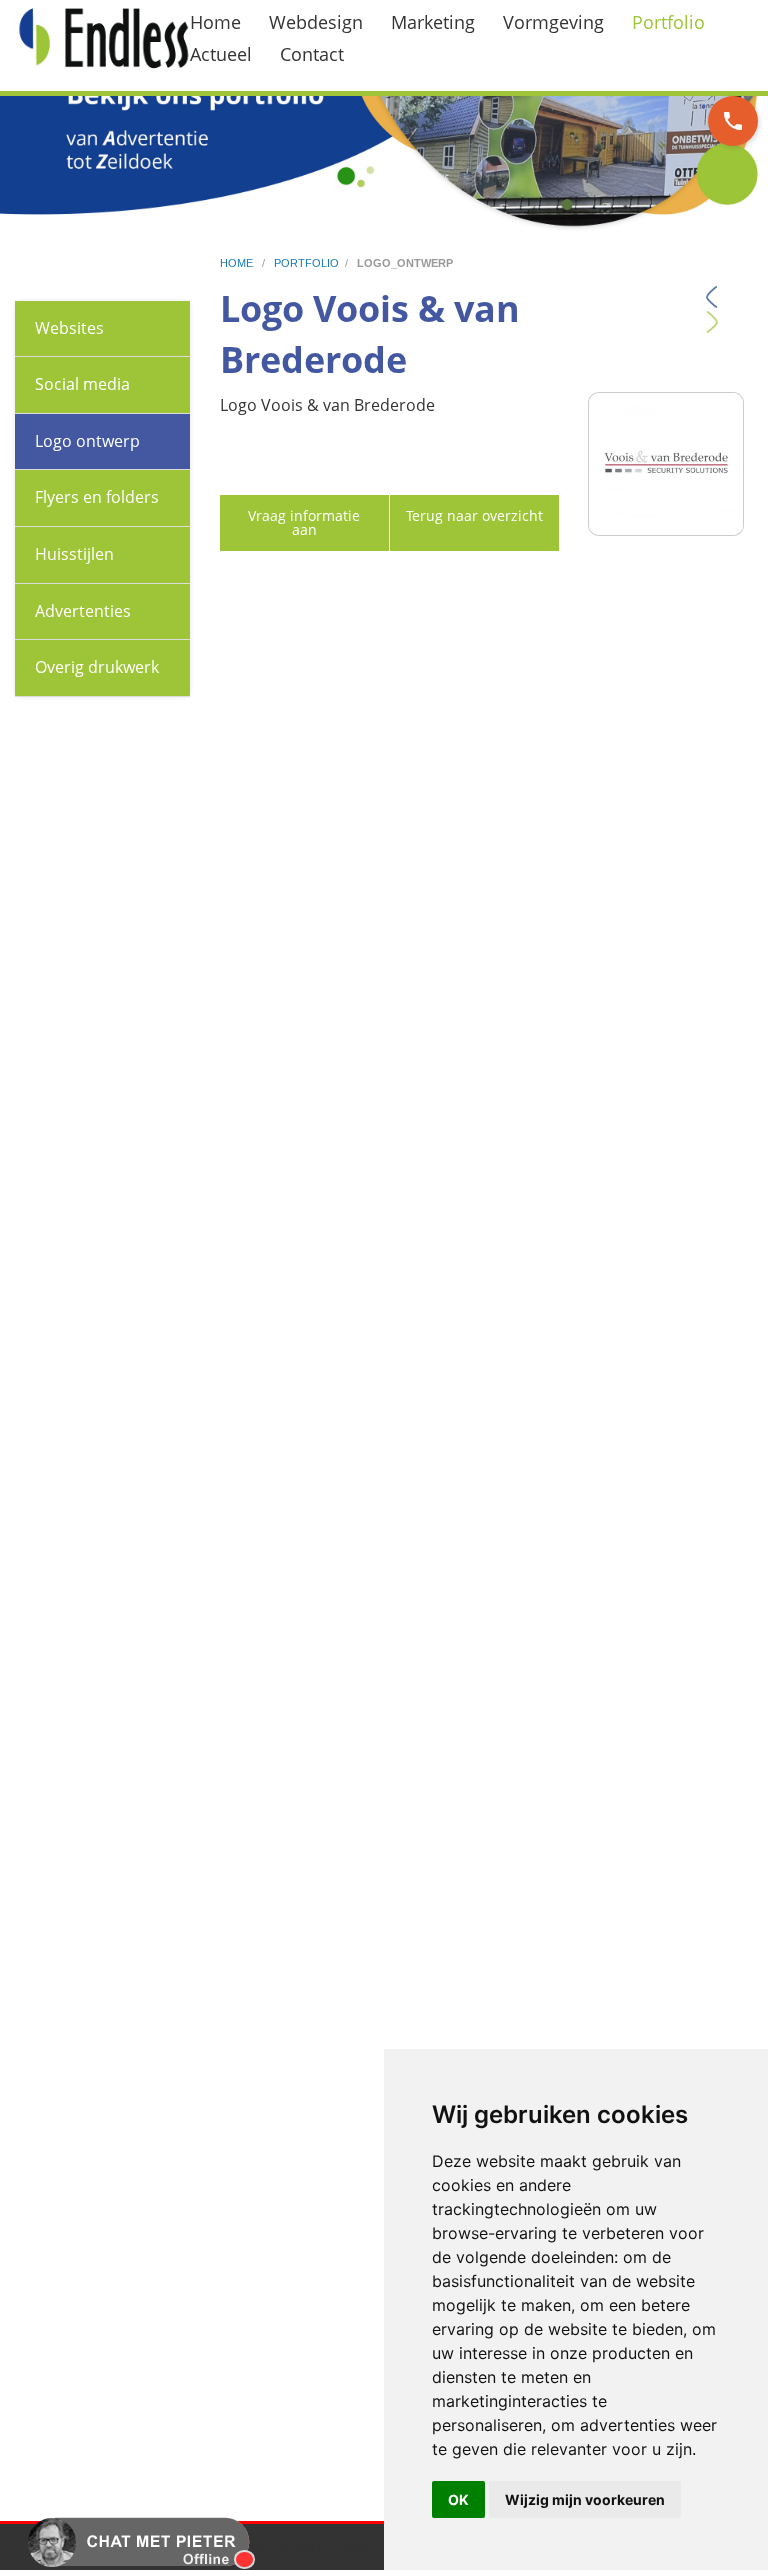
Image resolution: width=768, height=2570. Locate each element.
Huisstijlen (74, 554)
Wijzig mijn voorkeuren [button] (585, 2499)
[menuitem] (227, 22)
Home (215, 22)
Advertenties (83, 611)
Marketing (433, 22)
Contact (312, 54)
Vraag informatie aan (304, 522)
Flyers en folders (97, 497)
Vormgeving (553, 22)
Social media (82, 384)
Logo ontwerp (87, 441)
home (238, 263)
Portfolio (668, 22)
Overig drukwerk (97, 667)
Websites (69, 328)
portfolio (306, 263)
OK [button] (458, 2499)
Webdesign (316, 22)
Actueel (221, 54)
